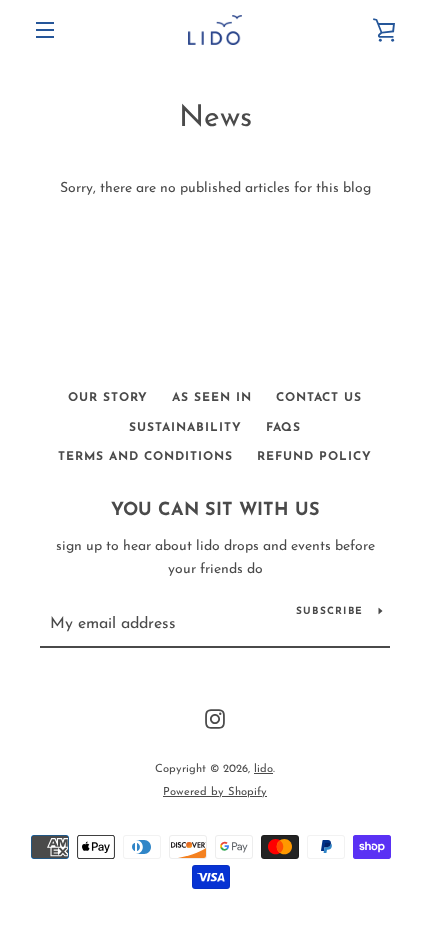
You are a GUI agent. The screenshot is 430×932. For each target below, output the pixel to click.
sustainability (185, 428)
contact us (319, 398)
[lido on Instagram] (215, 718)
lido (263, 769)
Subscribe (329, 611)
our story (108, 398)
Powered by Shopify (215, 792)
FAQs (283, 428)
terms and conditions (145, 457)
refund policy (314, 457)
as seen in (212, 398)
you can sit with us (215, 511)
